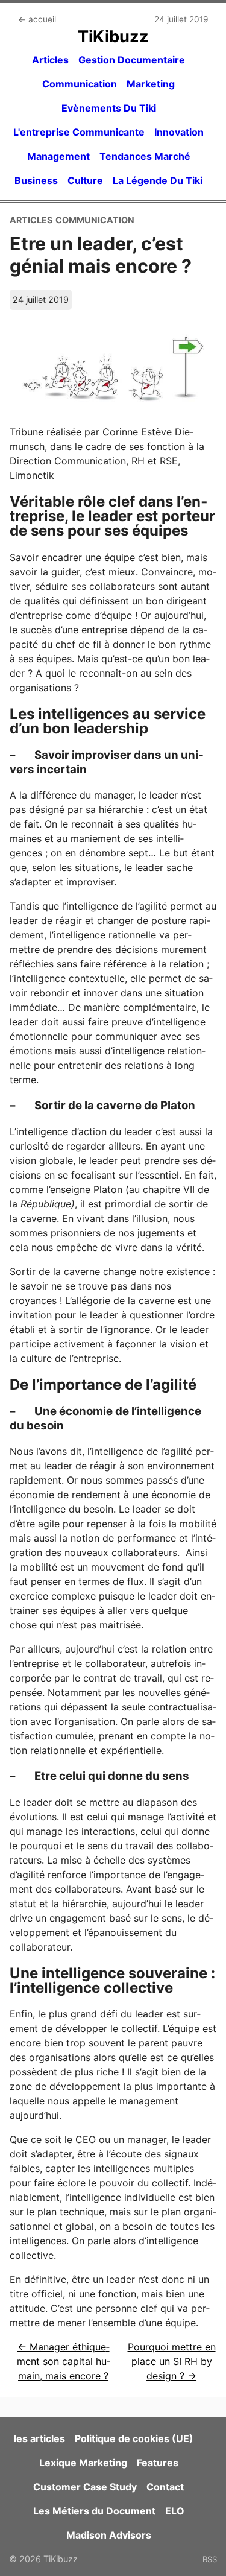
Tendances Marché (145, 156)
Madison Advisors (109, 2535)
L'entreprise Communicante (79, 132)
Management (58, 156)
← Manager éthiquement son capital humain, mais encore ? (64, 2361)
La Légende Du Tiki (158, 180)
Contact (165, 2487)
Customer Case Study (85, 2487)
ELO (175, 2511)
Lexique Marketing (83, 2463)
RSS (210, 2559)
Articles (50, 60)
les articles (39, 2438)
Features (158, 2463)
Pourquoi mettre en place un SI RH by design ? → (172, 2361)
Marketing (151, 84)
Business (36, 180)
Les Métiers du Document (94, 2511)
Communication (80, 84)
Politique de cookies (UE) (134, 2438)
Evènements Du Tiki (109, 108)
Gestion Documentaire (132, 60)
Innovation (179, 132)
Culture (85, 180)
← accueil (37, 19)
